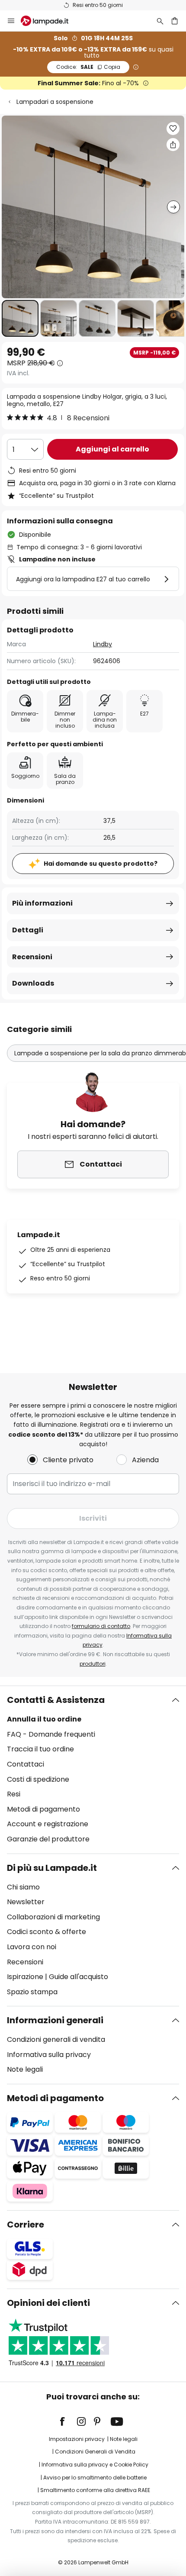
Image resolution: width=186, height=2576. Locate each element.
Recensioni (32, 957)
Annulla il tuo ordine (44, 1719)
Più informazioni (42, 903)
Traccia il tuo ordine (40, 1749)
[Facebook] (68, 2421)
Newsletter (26, 1902)
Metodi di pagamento (43, 1809)
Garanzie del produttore (48, 1839)
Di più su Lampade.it (52, 1868)
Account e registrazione (48, 1824)
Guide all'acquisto (79, 1977)
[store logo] (50, 21)
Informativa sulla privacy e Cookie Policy (95, 2465)
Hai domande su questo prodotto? (101, 864)
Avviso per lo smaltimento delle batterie (95, 2478)
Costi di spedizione (38, 1779)
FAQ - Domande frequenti (51, 1734)
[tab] (93, 1770)
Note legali (25, 2069)
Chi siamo (23, 1887)
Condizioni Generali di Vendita (95, 2452)
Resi (14, 1794)
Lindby (103, 644)
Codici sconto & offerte (46, 1932)
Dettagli (28, 930)
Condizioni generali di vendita (56, 2039)
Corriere (26, 2225)
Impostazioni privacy (77, 2439)
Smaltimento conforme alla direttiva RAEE (95, 2490)
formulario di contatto (101, 1626)
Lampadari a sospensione (55, 102)
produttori (93, 1664)
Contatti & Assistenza (56, 1700)
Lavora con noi (32, 1947)
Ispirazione (25, 1977)
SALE (88, 67)
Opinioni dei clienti (48, 2303)
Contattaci (26, 1764)
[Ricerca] (160, 21)
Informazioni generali (55, 2020)
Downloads (33, 983)
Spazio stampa (32, 1992)
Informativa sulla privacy (49, 2055)
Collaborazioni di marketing (53, 1917)
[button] (20, 318)
